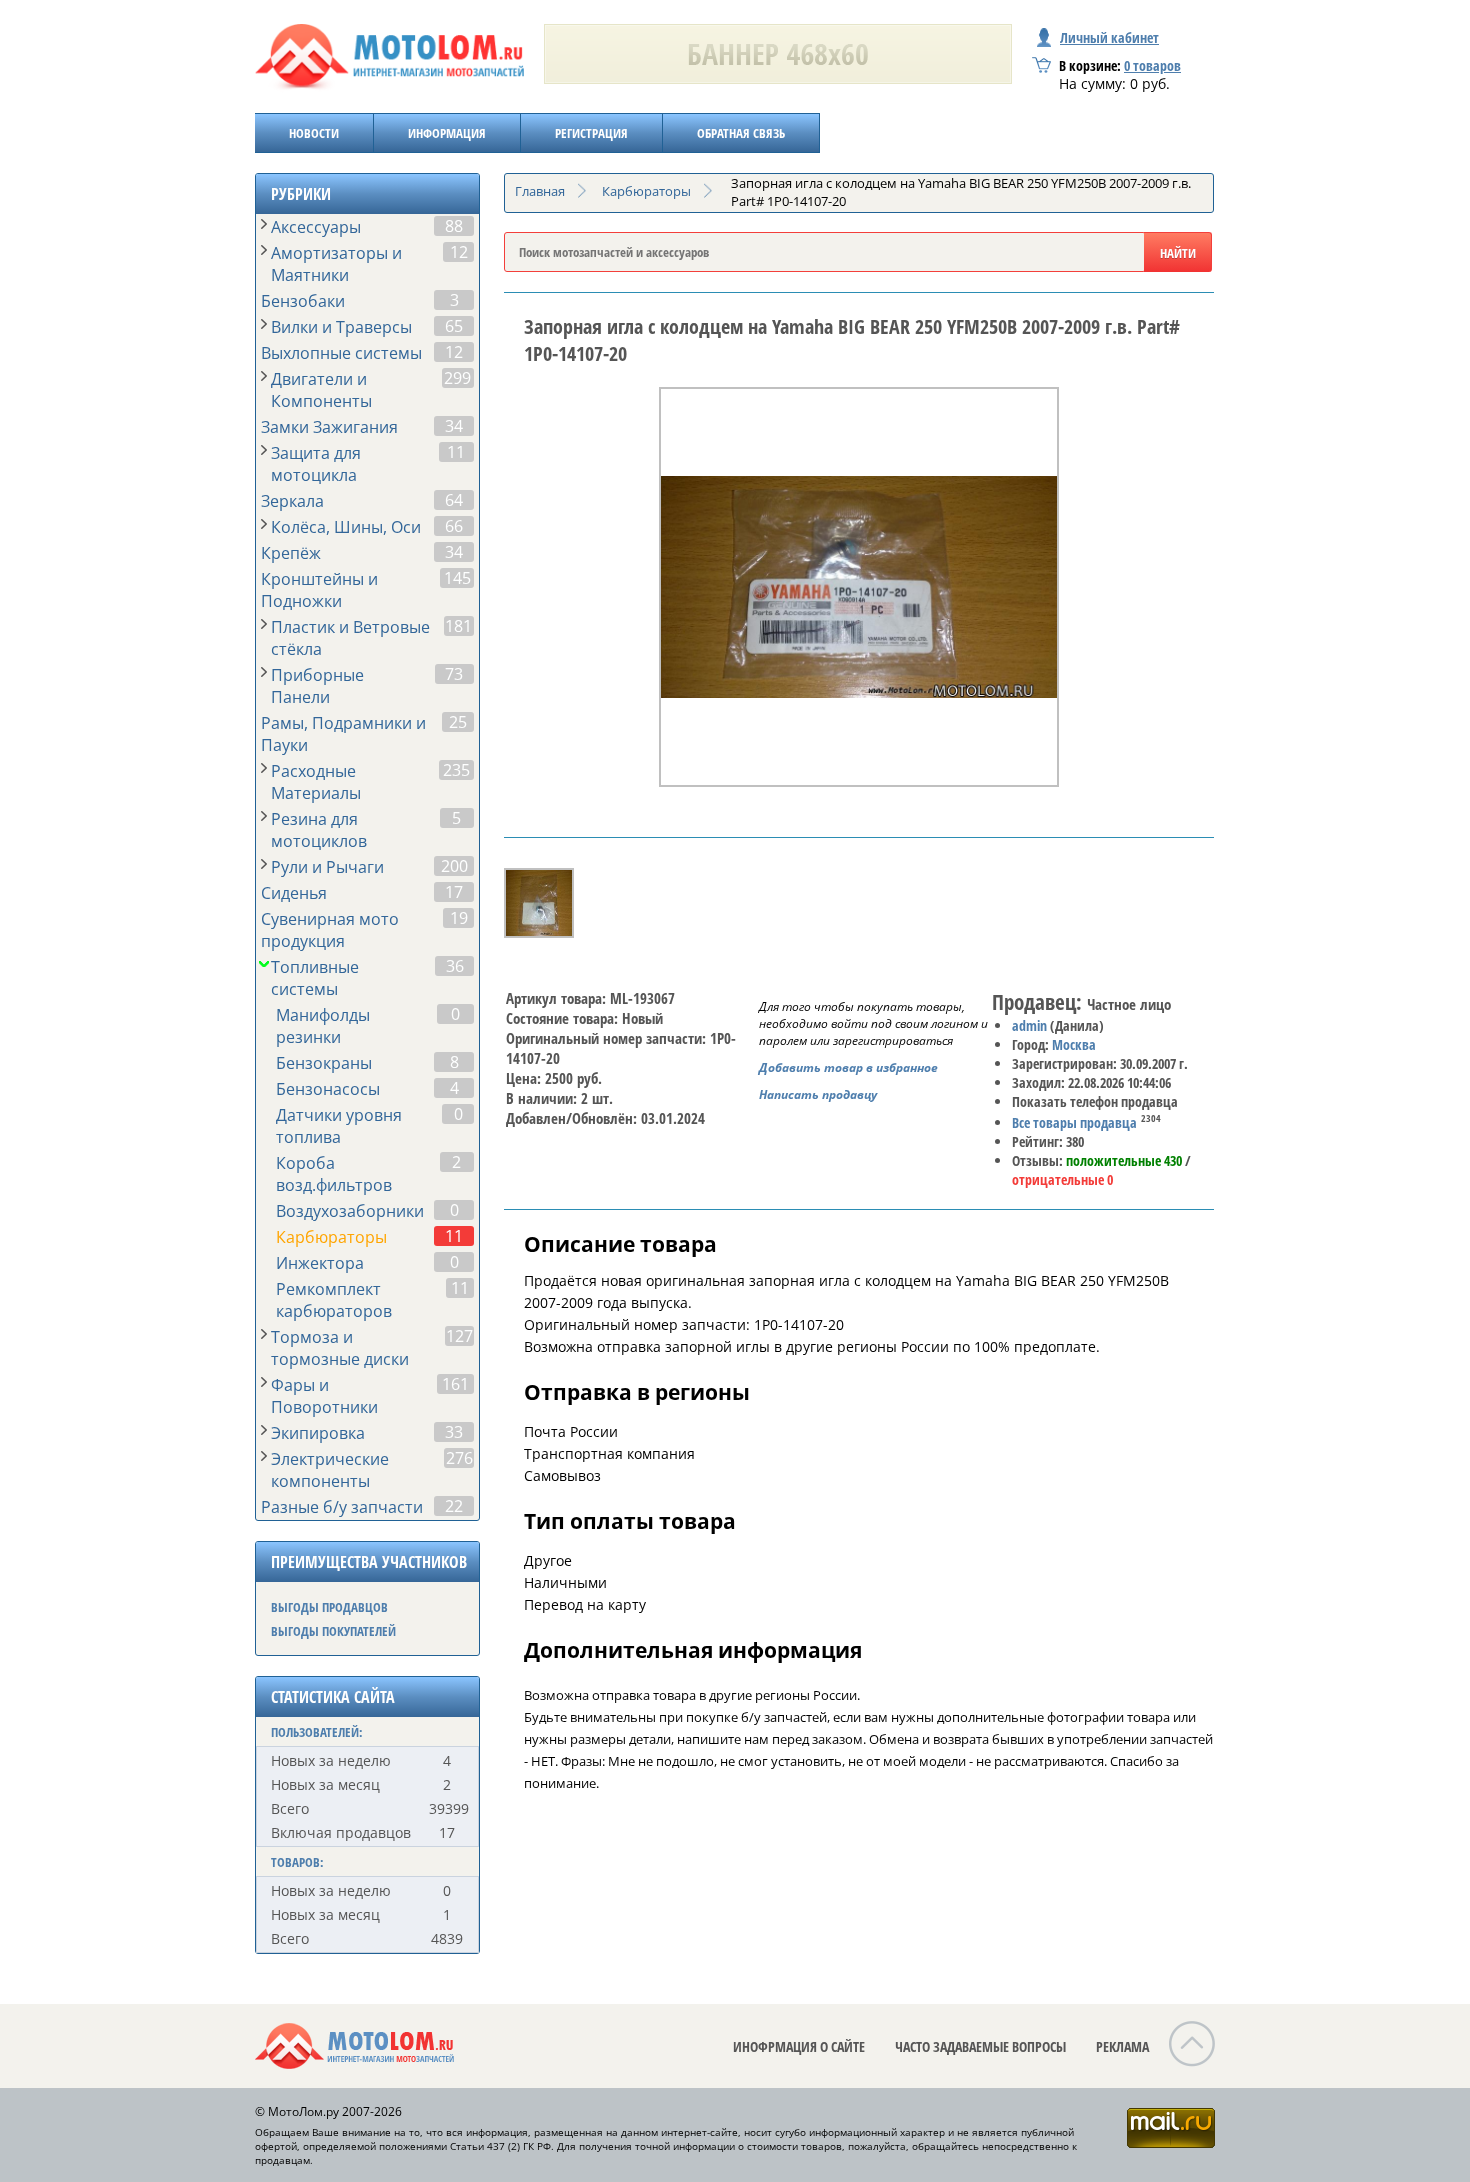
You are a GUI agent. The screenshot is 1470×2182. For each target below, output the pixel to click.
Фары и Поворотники (324, 1396)
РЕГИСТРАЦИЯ (591, 133)
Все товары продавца (1074, 1122)
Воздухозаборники (350, 1211)
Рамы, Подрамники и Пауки (343, 734)
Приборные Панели (317, 686)
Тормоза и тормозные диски (340, 1348)
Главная (540, 191)
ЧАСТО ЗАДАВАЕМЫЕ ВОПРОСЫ (980, 2046)
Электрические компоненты (330, 1470)
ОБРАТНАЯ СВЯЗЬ (741, 133)
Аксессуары (316, 227)
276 (459, 1458)
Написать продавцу (818, 1094)
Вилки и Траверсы (341, 327)
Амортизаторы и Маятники (336, 264)
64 (454, 500)
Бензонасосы (328, 1089)
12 (459, 252)
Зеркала (292, 501)
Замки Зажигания (329, 427)
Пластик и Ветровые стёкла (350, 638)
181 (458, 626)
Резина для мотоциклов (319, 830)
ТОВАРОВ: (297, 1862)
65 (454, 326)
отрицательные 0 (1062, 1179)
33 (454, 1432)
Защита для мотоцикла (316, 464)
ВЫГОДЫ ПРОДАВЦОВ (329, 1607)
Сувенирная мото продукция (330, 930)
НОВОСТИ (314, 133)
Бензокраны (324, 1063)
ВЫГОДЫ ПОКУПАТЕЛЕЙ (333, 1631)
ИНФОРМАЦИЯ (447, 133)
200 (454, 866)
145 (457, 578)
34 (454, 426)
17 (454, 892)
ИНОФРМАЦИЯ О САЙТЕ (799, 2046)
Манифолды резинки (323, 1026)
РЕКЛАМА (1122, 2046)
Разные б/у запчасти (342, 1507)
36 (455, 966)
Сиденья (294, 893)
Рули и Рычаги (327, 867)
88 (454, 226)
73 (454, 674)
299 (457, 378)
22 (454, 1506)
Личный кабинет (1109, 37)
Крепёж (291, 553)
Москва (1074, 1044)
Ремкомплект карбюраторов (334, 1300)
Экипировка (318, 1433)
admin (1029, 1025)
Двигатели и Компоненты (321, 390)
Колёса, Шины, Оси (346, 527)
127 (459, 1336)
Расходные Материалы (316, 782)
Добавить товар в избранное (848, 1067)
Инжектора (320, 1263)
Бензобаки (303, 301)
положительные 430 (1124, 1160)
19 (459, 918)
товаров (1152, 65)
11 (456, 452)
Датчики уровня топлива (339, 1126)
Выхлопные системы (341, 353)
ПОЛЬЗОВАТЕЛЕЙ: (317, 1732)
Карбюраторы (331, 1237)
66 (454, 526)
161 (455, 1384)
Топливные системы (315, 978)
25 (458, 722)
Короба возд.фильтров (334, 1174)
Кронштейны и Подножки (319, 590)
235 (456, 770)
